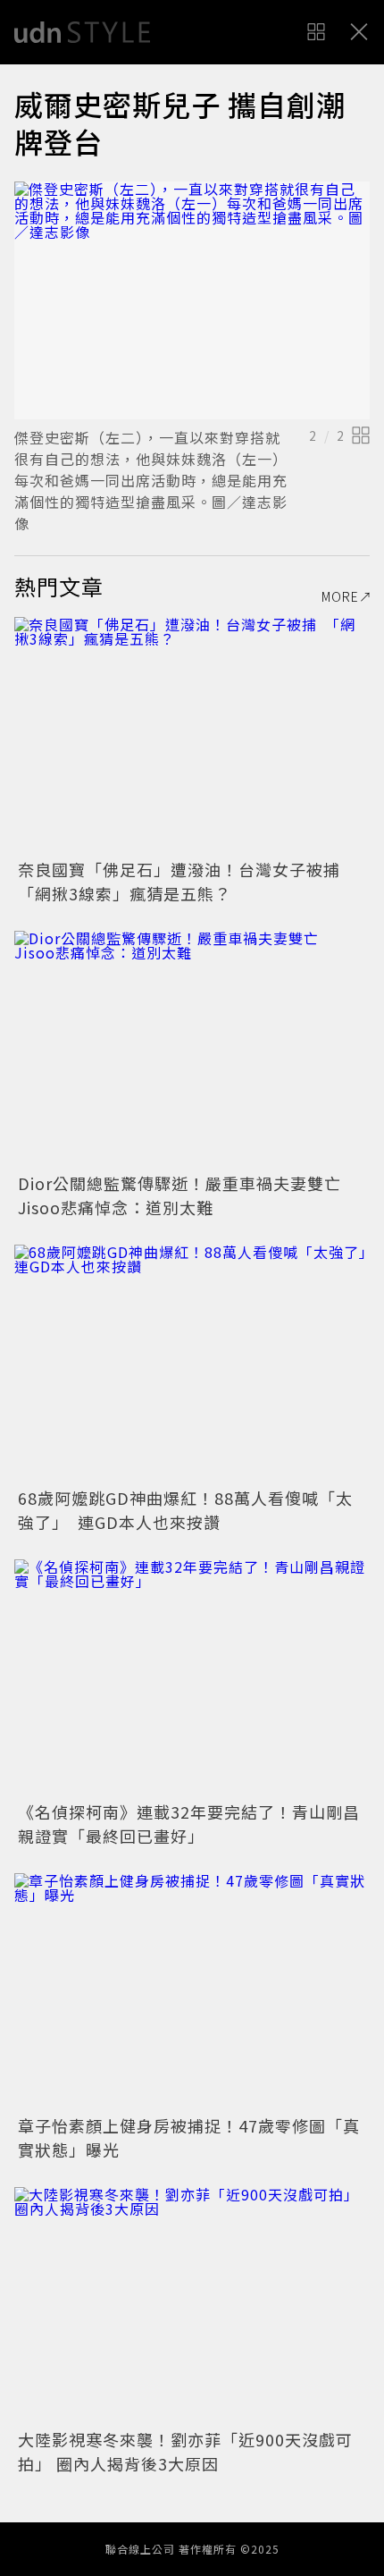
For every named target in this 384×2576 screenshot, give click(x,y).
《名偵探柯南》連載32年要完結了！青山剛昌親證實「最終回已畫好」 (189, 1824)
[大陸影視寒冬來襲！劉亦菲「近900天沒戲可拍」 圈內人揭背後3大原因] (192, 2306)
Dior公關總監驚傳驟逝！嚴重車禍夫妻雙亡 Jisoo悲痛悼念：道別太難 (188, 1195)
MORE (340, 596)
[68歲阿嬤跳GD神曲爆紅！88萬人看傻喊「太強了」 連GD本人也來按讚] (192, 1363)
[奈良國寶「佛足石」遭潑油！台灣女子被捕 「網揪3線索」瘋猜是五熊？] (192, 735)
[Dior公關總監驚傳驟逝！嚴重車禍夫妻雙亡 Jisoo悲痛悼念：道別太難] (192, 1049)
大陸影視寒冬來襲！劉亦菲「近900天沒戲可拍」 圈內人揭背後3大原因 (185, 2451)
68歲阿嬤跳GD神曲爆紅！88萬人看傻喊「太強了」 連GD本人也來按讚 (185, 1510)
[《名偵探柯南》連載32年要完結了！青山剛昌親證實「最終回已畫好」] (192, 1678)
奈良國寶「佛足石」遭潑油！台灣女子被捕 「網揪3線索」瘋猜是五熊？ (188, 881)
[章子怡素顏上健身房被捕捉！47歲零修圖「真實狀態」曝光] (192, 1992)
